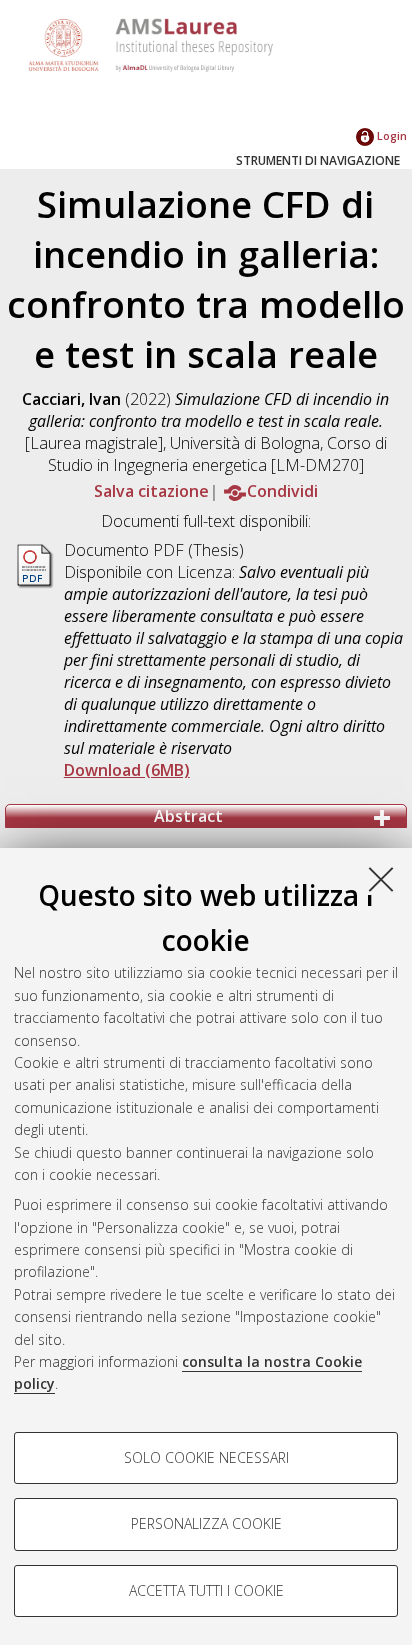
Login (390, 135)
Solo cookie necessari (206, 1457)
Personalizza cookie (206, 1523)
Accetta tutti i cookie (206, 1590)
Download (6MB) (127, 770)
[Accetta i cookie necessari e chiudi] (381, 879)
